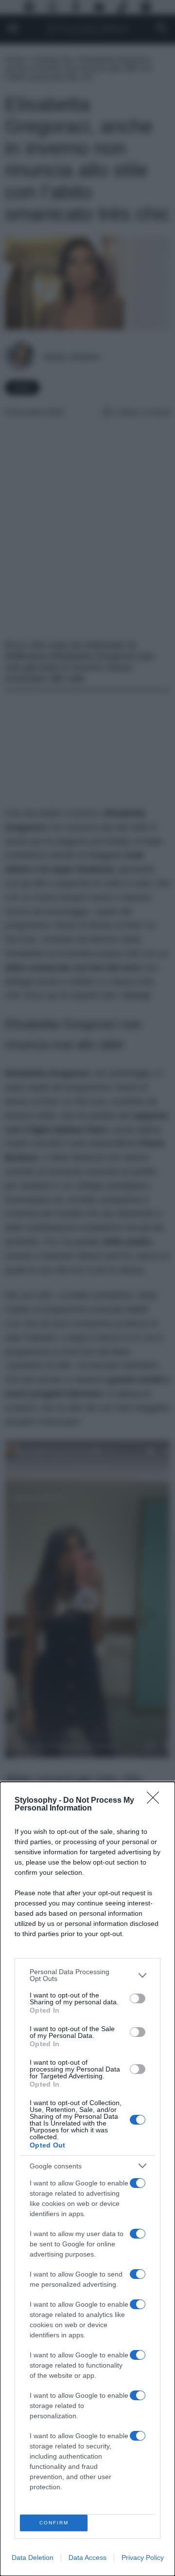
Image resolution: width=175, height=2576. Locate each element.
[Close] (156, 1801)
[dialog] (87, 2179)
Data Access (87, 2557)
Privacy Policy (143, 2557)
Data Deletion (33, 2557)
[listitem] (87, 1975)
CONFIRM (54, 2523)
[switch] (138, 1998)
